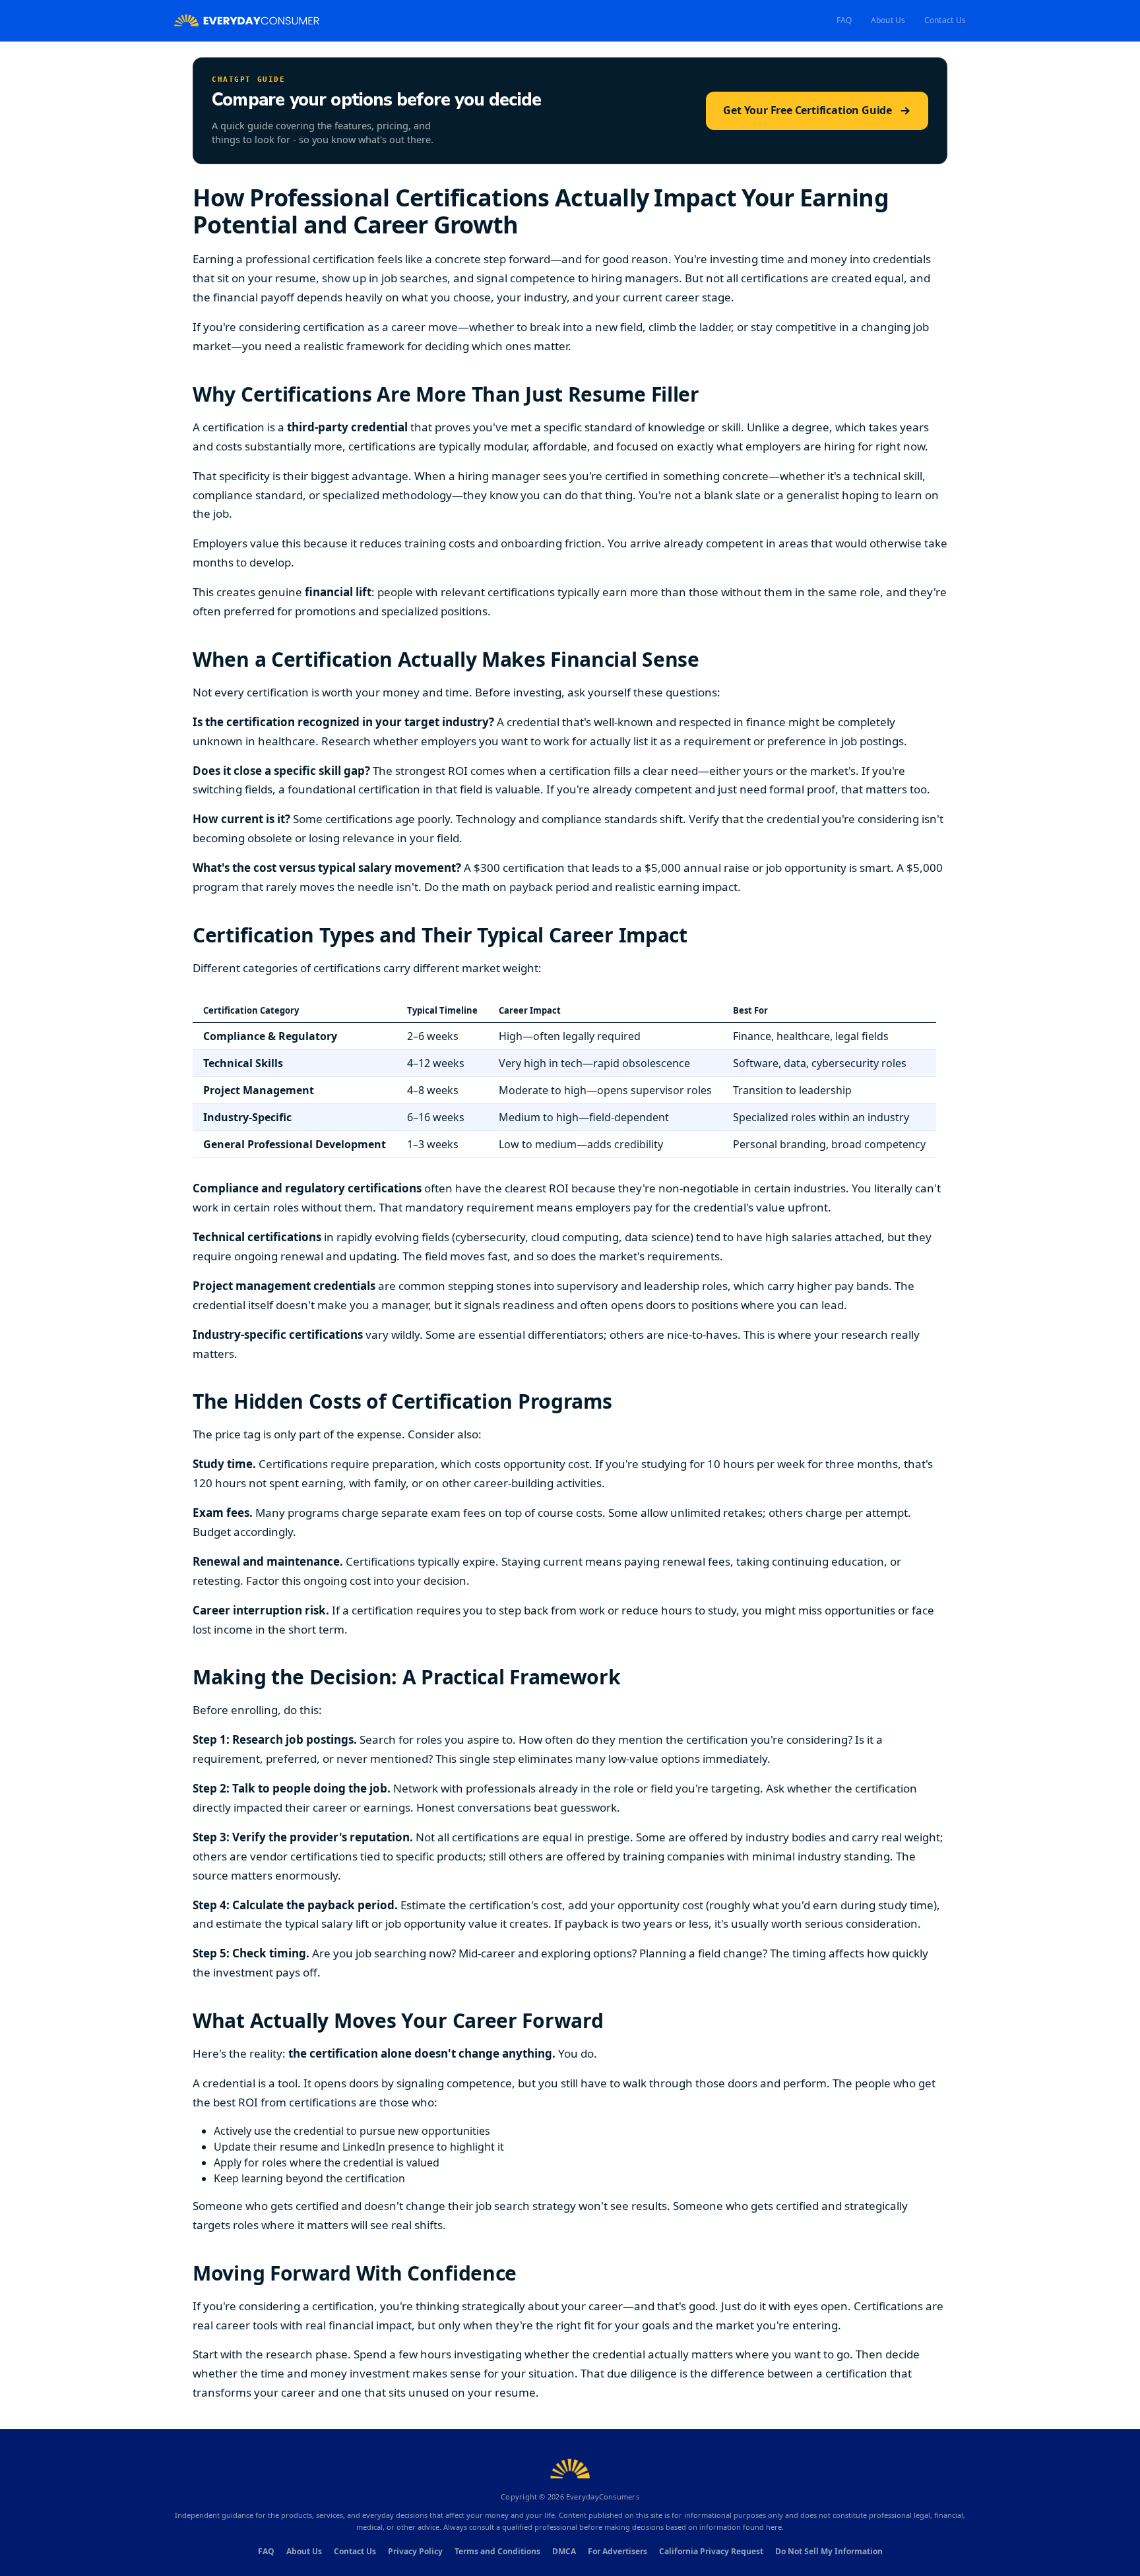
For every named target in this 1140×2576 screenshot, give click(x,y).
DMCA (564, 2551)
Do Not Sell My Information (829, 2551)
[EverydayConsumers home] (247, 21)
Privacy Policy (415, 2551)
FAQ (844, 20)
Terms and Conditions (497, 2551)
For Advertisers (617, 2551)
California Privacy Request (711, 2551)
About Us (888, 20)
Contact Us (945, 20)
